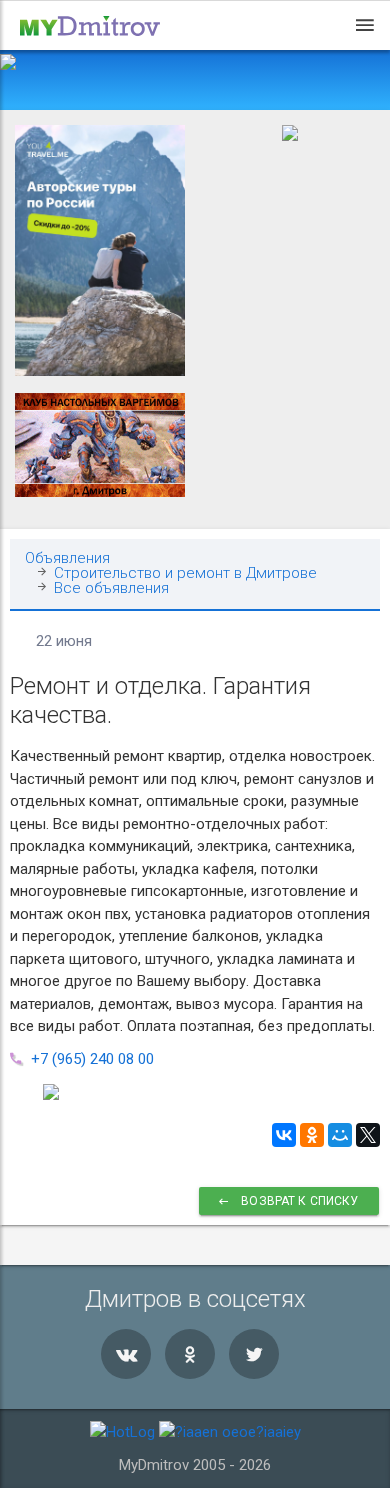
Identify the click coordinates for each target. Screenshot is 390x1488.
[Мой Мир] (340, 1135)
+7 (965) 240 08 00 (92, 1059)
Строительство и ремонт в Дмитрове (185, 573)
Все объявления (111, 588)
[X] (368, 1135)
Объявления (67, 558)
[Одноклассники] (312, 1135)
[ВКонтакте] (284, 1135)
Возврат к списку (299, 1201)
